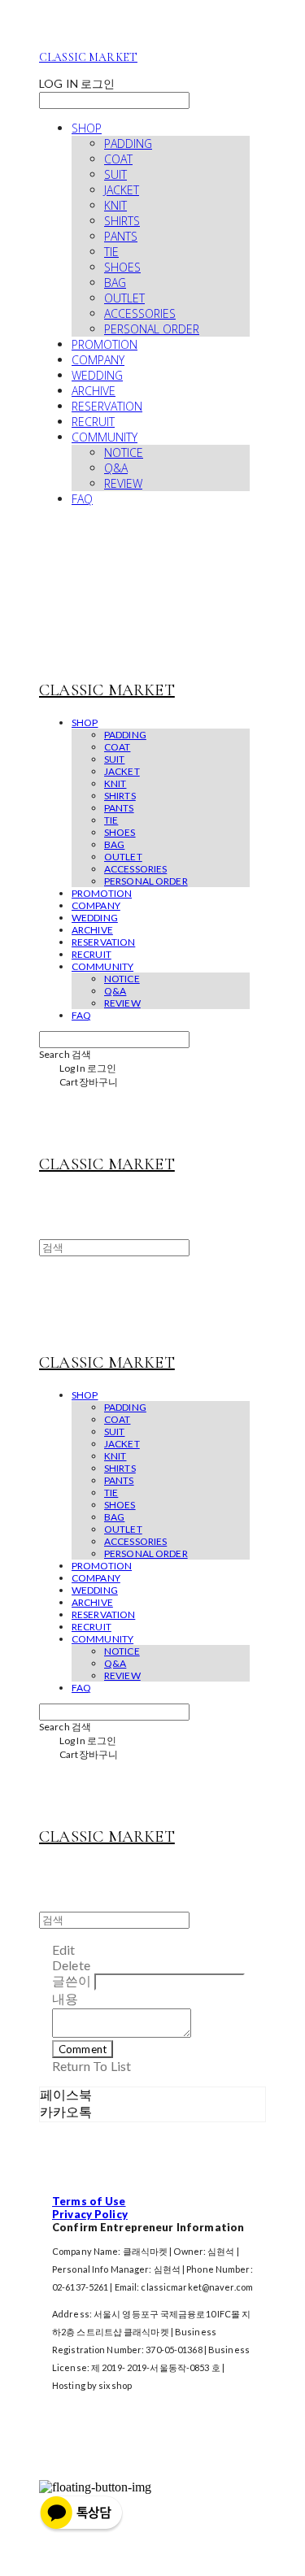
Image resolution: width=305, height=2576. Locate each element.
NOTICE (124, 453)
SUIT (115, 174)
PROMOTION (105, 344)
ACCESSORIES (140, 313)
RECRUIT (93, 422)
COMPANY (98, 360)
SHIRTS (122, 221)
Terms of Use (89, 2201)
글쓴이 (72, 1980)
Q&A (116, 468)
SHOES (122, 267)
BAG (115, 283)
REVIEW (123, 483)
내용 (65, 1998)
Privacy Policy (90, 2214)
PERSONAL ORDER (152, 329)
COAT (118, 159)
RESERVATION (107, 406)
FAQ (82, 499)
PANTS (121, 236)
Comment (83, 2049)
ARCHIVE (94, 391)
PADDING (128, 144)
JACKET (122, 190)
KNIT (115, 205)
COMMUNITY (105, 437)
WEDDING (97, 375)
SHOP (87, 128)
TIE (111, 252)
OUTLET (124, 298)
